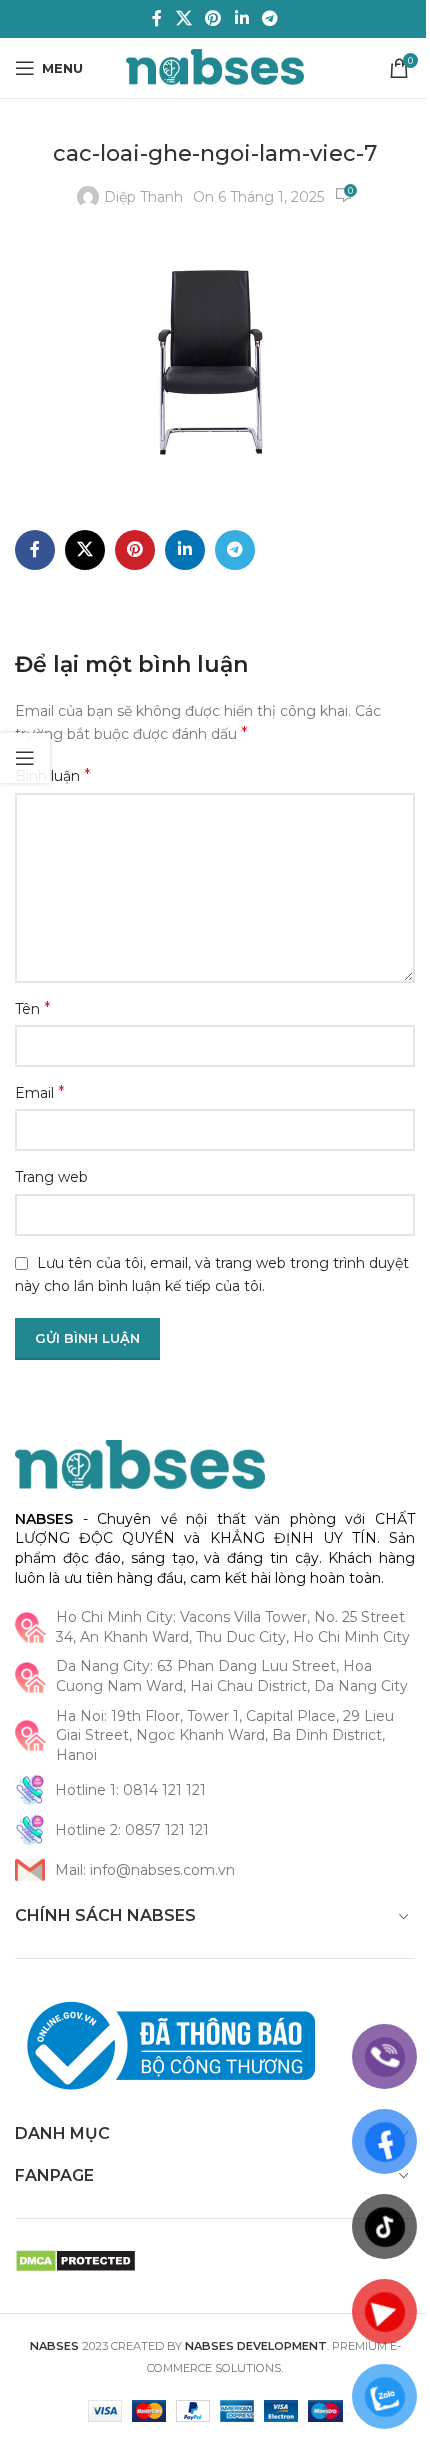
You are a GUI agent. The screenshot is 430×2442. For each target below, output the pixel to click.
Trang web (51, 1177)
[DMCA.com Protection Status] (75, 2259)
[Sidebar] (25, 758)
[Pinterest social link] (213, 18)
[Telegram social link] (269, 18)
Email (40, 1092)
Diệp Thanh (143, 197)
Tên (33, 1008)
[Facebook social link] (157, 18)
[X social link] (183, 18)
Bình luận (53, 775)
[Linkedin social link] (241, 18)
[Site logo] (215, 67)
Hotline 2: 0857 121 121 (132, 1830)
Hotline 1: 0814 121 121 (130, 1790)
